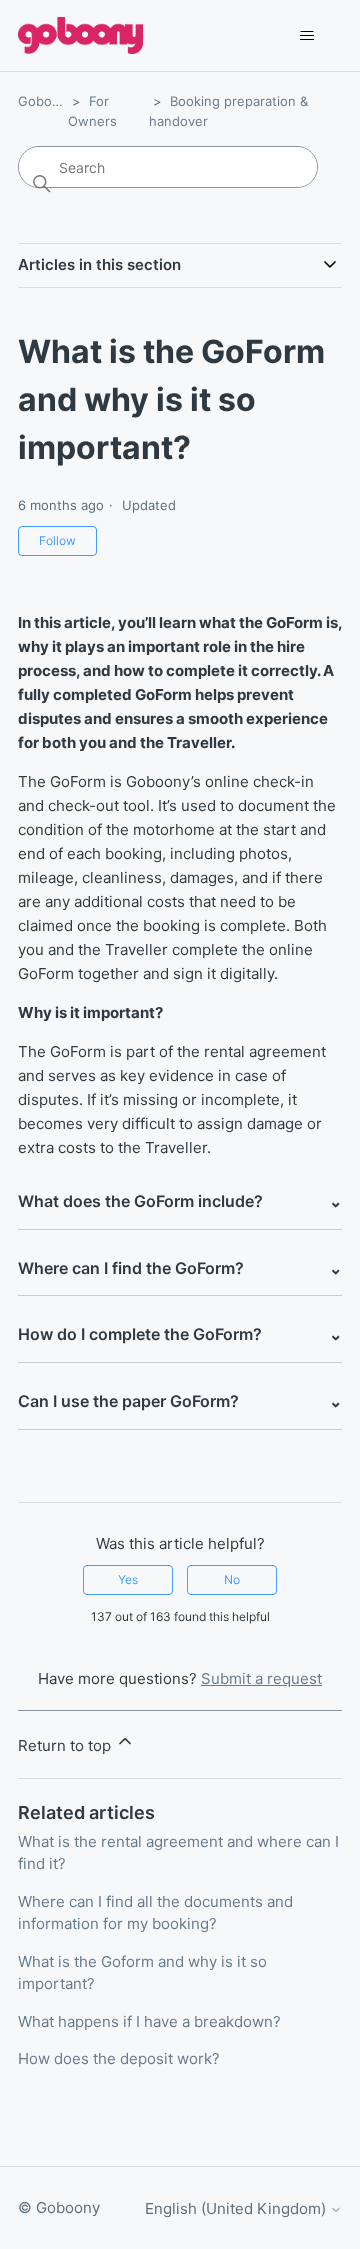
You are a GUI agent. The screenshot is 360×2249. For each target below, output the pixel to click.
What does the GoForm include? (180, 1201)
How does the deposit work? (119, 2058)
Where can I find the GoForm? (180, 1268)
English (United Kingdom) (237, 2208)
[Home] (80, 35)
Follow (57, 540)
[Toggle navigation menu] (306, 36)
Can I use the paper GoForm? (180, 1401)
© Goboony (59, 2207)
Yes (128, 1579)
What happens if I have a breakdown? (149, 2021)
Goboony (46, 101)
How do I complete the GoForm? (180, 1334)
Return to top (66, 1745)
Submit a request (261, 1678)
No (232, 1579)
